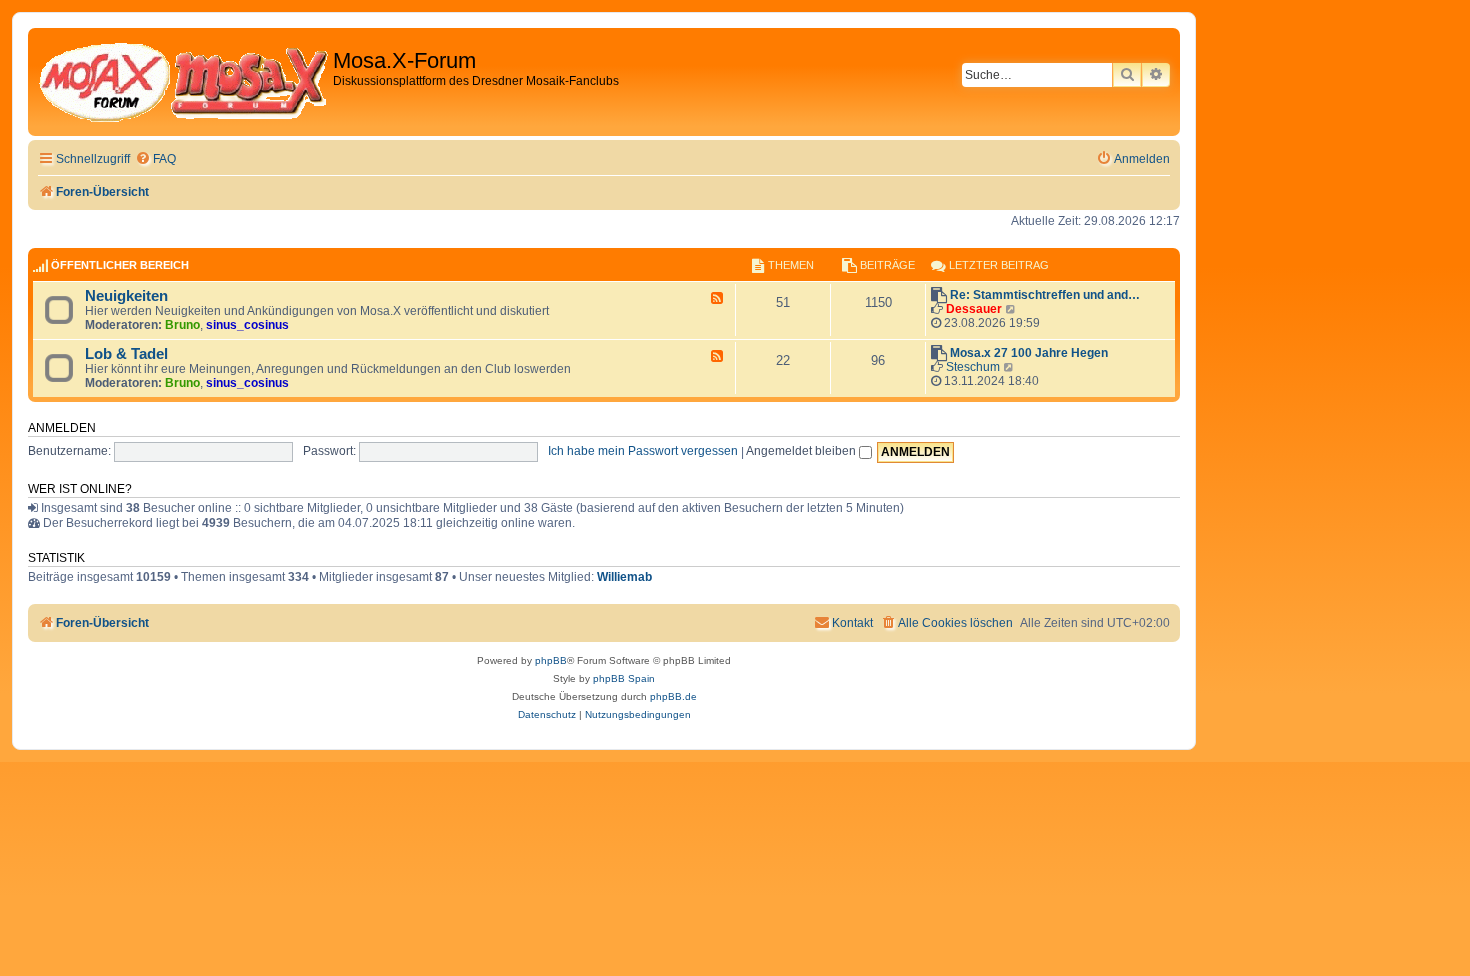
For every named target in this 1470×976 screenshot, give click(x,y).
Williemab (624, 577)
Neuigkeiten (126, 296)
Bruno (182, 325)
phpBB (551, 660)
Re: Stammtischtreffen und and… (1045, 295)
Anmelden (62, 428)
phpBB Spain (624, 678)
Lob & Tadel (126, 354)
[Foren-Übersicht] (183, 82)
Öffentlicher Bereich (120, 265)
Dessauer (974, 309)
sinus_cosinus (247, 325)
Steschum (973, 367)
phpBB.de (673, 696)
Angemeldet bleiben (802, 451)
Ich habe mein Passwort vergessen (643, 451)
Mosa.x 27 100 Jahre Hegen (1029, 353)
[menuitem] (155, 159)
